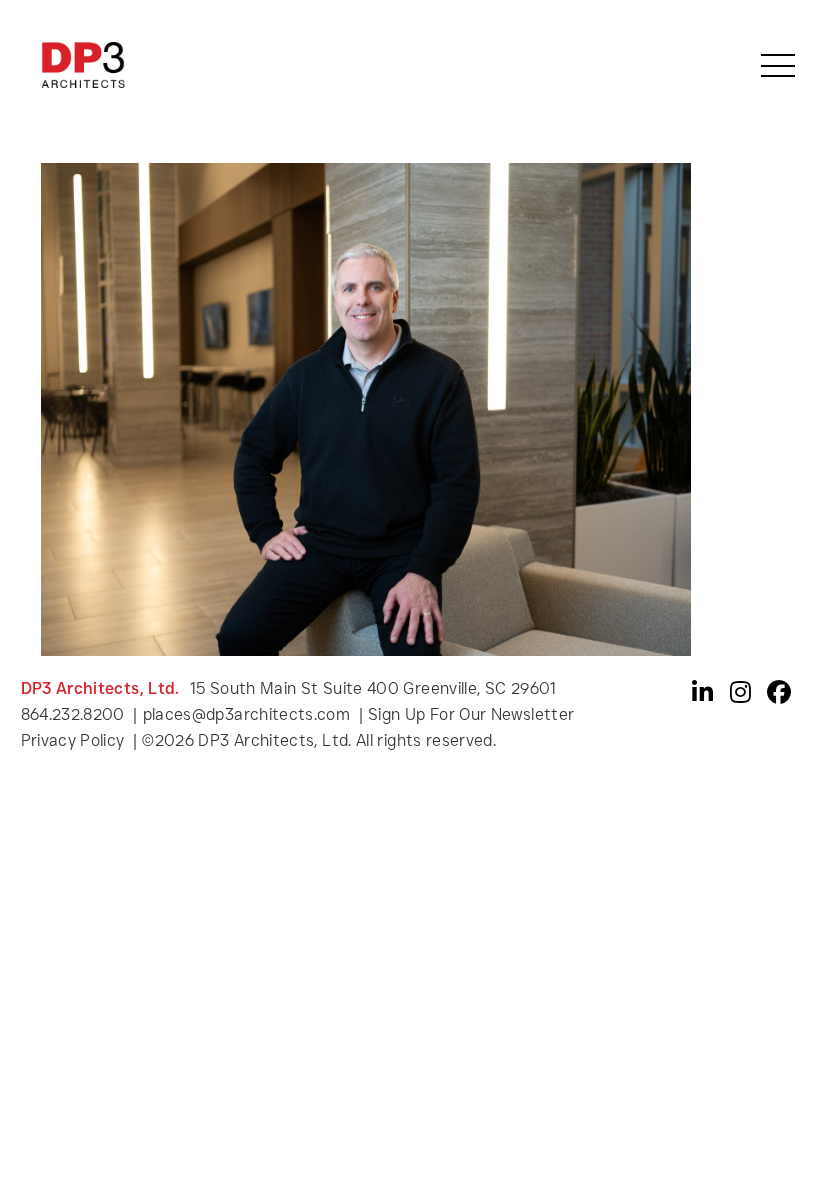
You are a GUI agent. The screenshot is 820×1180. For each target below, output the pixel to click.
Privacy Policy (75, 740)
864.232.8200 (73, 714)
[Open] (778, 65)
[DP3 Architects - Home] (83, 64)
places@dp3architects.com (247, 714)
